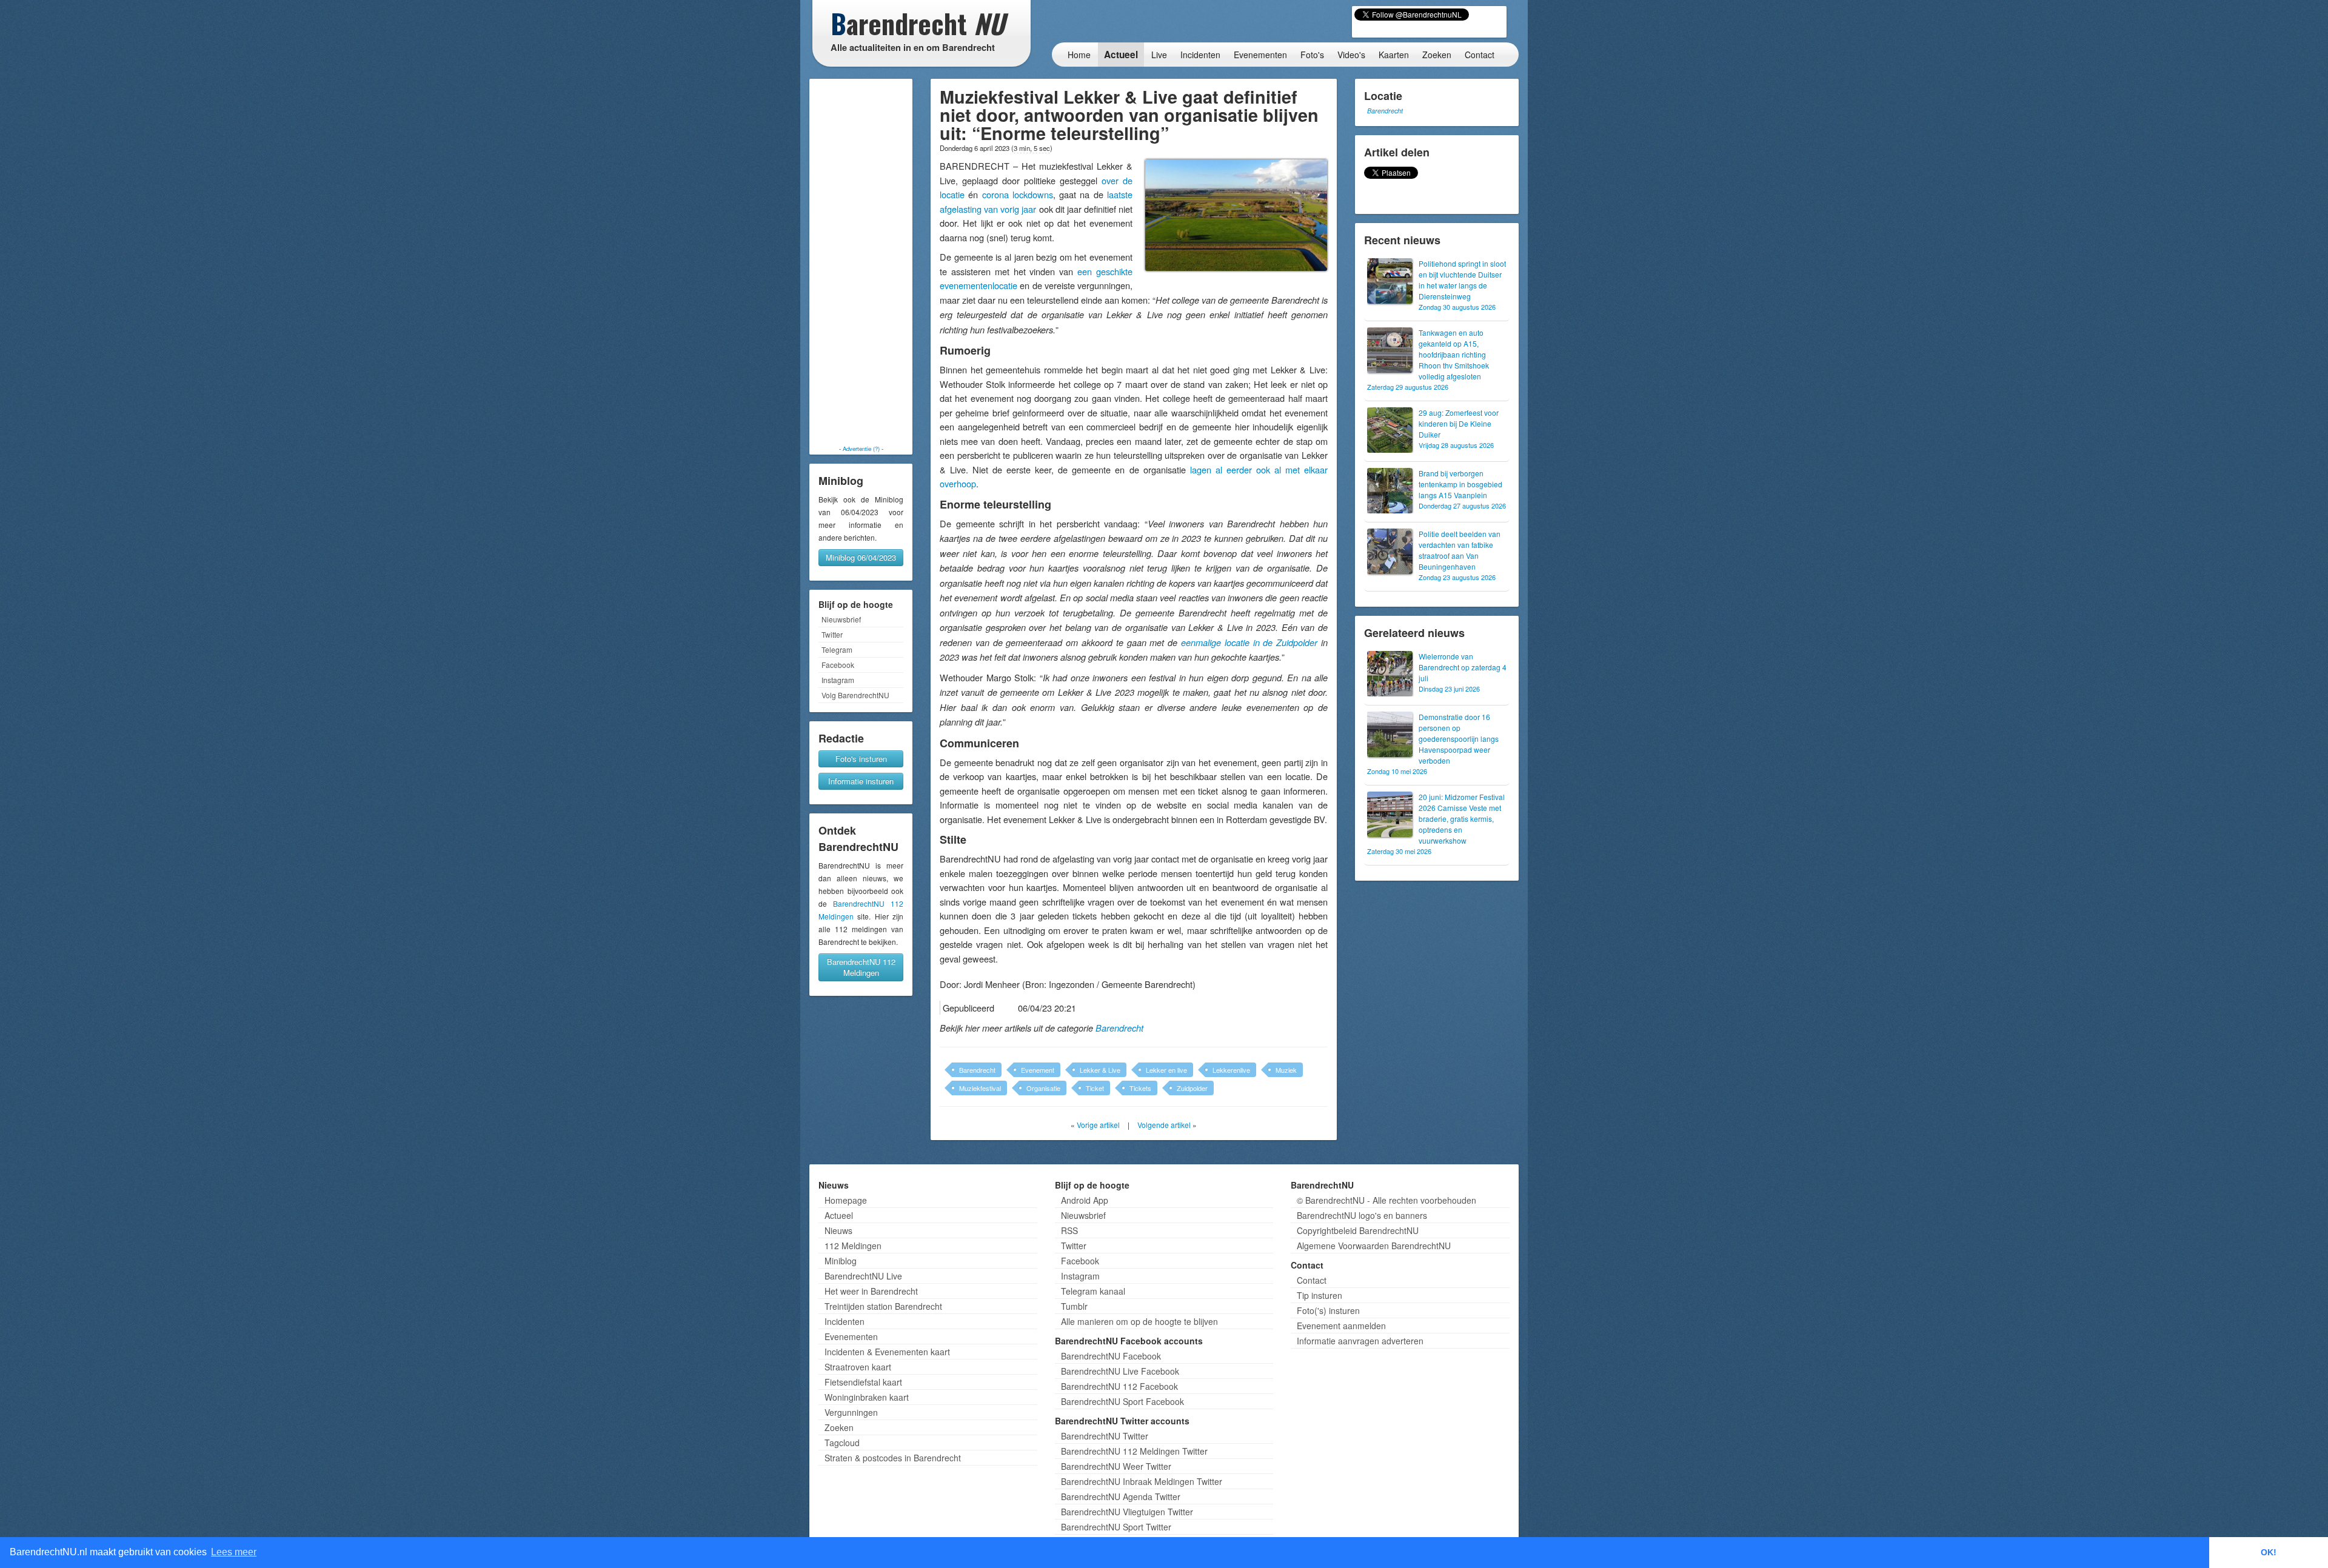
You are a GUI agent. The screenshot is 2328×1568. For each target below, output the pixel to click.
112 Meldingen (853, 1246)
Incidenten (1200, 55)
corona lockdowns (1018, 194)
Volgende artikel (1164, 1125)
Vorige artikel (1098, 1125)
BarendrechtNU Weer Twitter (1116, 1466)
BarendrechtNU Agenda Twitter (1121, 1496)
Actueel (1121, 55)
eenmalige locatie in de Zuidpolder (1249, 642)
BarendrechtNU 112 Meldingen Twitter (1134, 1451)
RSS (1069, 1230)
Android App (1085, 1200)
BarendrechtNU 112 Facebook (1119, 1386)
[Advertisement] (861, 262)
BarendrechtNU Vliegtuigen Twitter (1127, 1512)
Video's (1351, 55)
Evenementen (1260, 55)
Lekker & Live (1100, 1070)
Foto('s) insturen (1328, 1310)
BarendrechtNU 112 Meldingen (861, 967)
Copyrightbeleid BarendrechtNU (1358, 1230)
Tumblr (1074, 1306)
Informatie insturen (861, 781)
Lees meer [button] (234, 1552)
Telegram (837, 649)
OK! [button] (2269, 1552)
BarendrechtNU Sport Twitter (1116, 1527)
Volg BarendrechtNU (855, 695)
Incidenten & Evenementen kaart (887, 1352)
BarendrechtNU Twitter (1105, 1436)
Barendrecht (1119, 1028)
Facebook (838, 665)
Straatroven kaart (858, 1367)
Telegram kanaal (1093, 1291)
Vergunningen (851, 1412)
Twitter (832, 634)
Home (1079, 55)
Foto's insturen (861, 759)
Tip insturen (1320, 1295)
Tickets (1140, 1088)
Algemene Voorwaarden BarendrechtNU (1374, 1246)
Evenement (1038, 1070)
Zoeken (1437, 55)
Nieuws (838, 1230)
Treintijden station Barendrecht (883, 1306)
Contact (1480, 55)
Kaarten (1394, 55)
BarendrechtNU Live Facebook (1120, 1371)
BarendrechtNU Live (863, 1276)
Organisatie (1043, 1088)
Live (1159, 55)
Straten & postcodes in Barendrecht (893, 1458)
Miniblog (841, 1261)
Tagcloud (842, 1443)
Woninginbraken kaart (867, 1397)
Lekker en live (1166, 1070)
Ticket (1095, 1088)
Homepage (846, 1200)
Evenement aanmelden (1341, 1326)
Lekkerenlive (1231, 1070)
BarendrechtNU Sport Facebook (1122, 1401)
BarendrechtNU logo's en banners (1362, 1215)
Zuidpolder (1192, 1088)
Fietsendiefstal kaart (863, 1382)
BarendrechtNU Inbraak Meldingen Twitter (1142, 1481)
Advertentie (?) (861, 449)
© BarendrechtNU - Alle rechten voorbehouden (1386, 1200)
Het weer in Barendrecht (871, 1291)
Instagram (838, 680)
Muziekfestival (980, 1088)
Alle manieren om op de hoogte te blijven (1139, 1321)
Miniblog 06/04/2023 (861, 557)
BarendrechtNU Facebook (1111, 1356)
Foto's (1312, 55)
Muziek (1286, 1070)
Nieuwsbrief (841, 619)
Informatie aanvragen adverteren (1360, 1341)
